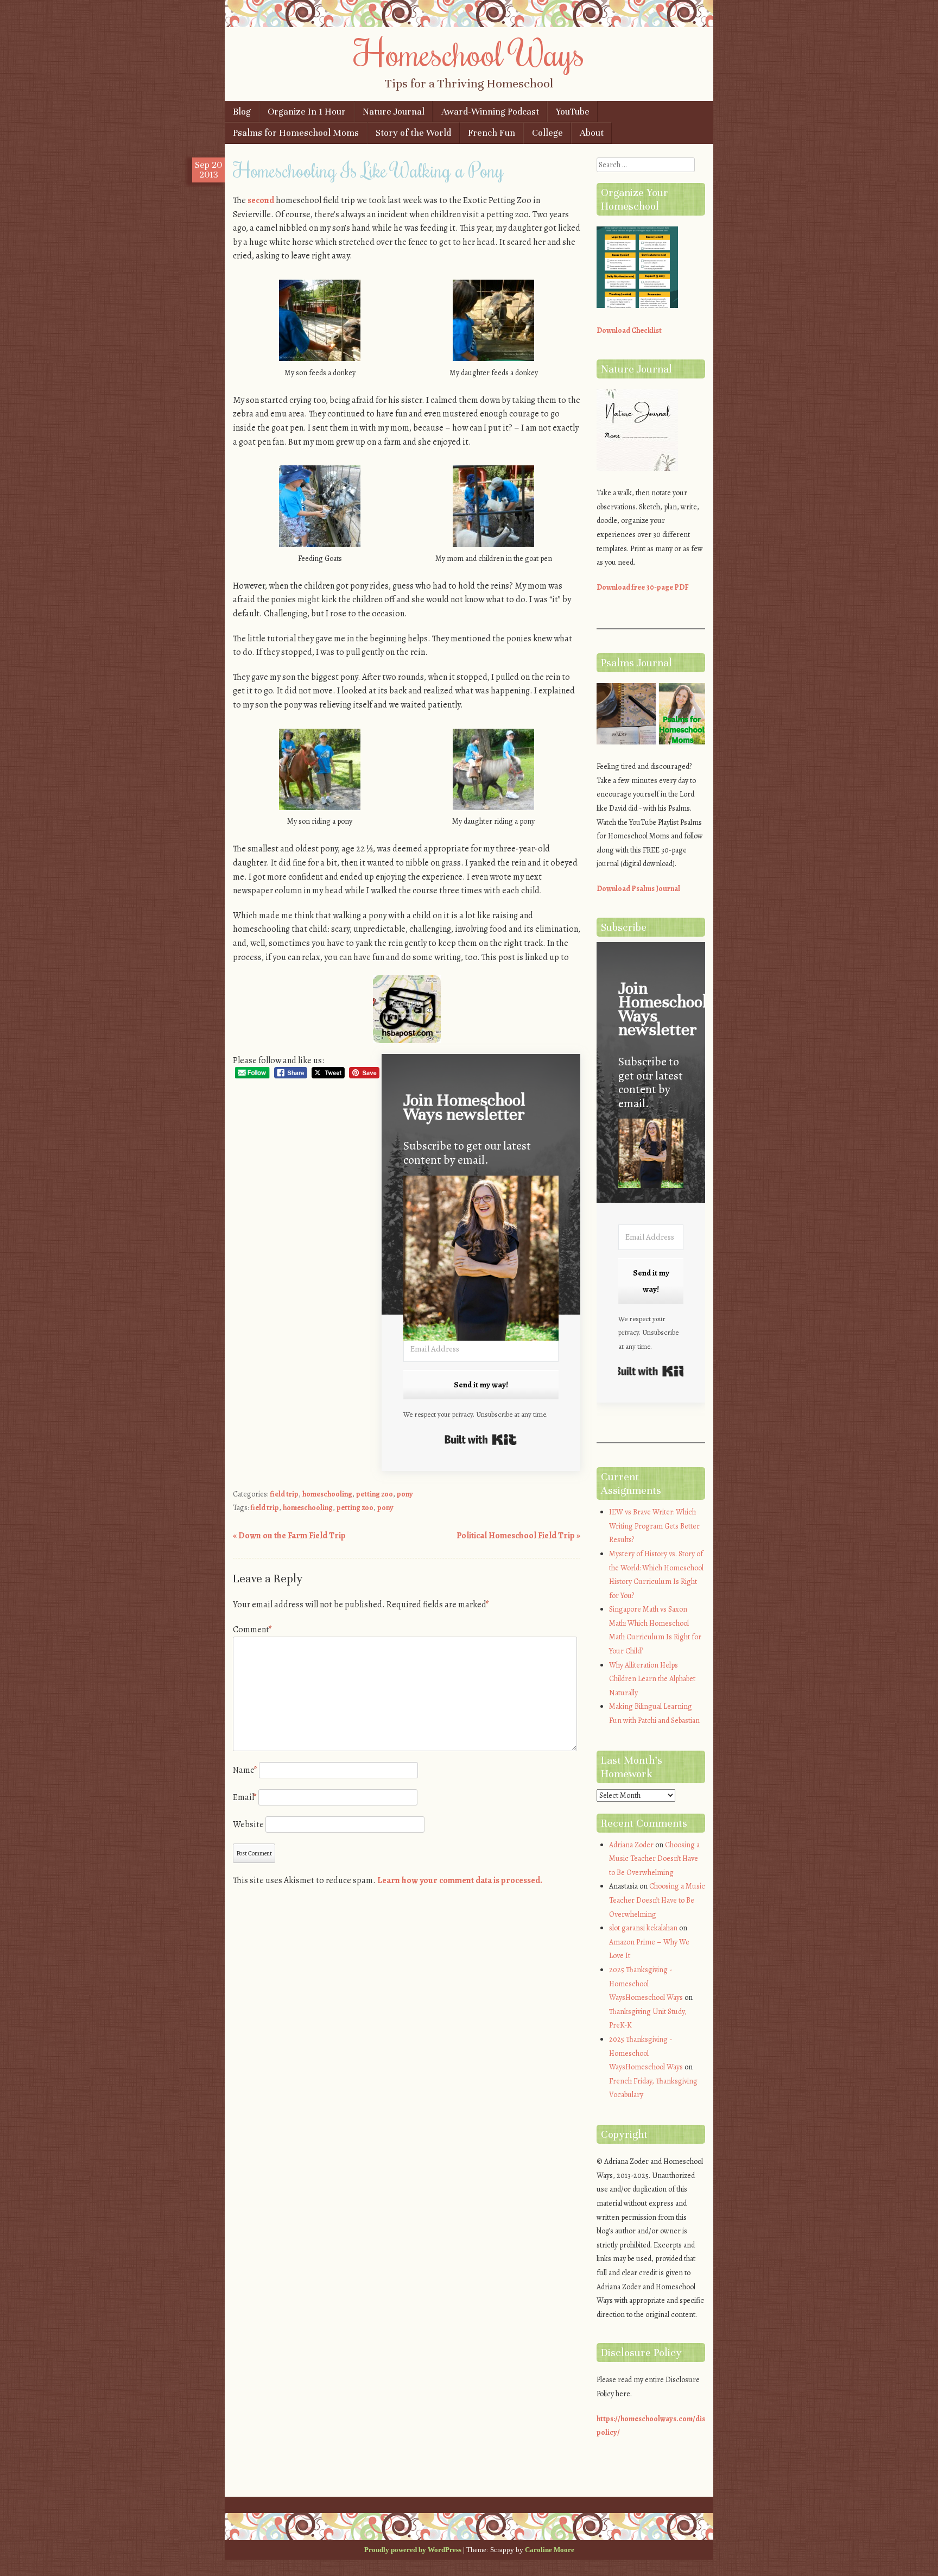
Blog (242, 112)
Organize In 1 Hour (307, 112)
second (261, 200)
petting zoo (375, 1494)
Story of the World (413, 133)
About (592, 133)
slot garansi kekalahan (643, 1928)
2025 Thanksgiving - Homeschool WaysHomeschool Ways (646, 1984)
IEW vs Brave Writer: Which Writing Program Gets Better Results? (654, 1526)
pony (405, 1494)
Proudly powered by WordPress (413, 2550)
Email (245, 1797)
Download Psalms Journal (638, 889)
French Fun (492, 133)
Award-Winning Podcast (490, 112)
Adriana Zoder (631, 1845)
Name (245, 1770)
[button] (481, 1261)
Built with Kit (481, 1439)
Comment (252, 1630)
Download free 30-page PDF (643, 587)
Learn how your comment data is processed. (460, 1880)
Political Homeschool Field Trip (518, 1536)
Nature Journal (394, 112)
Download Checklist (629, 330)
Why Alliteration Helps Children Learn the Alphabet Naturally (652, 1679)
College (547, 133)
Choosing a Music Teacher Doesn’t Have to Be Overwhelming (654, 1859)
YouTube (573, 112)
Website (248, 1824)
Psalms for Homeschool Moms (296, 133)
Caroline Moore (550, 2550)
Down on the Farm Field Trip (289, 1536)
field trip (284, 1494)
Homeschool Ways (469, 53)
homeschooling (327, 1494)
